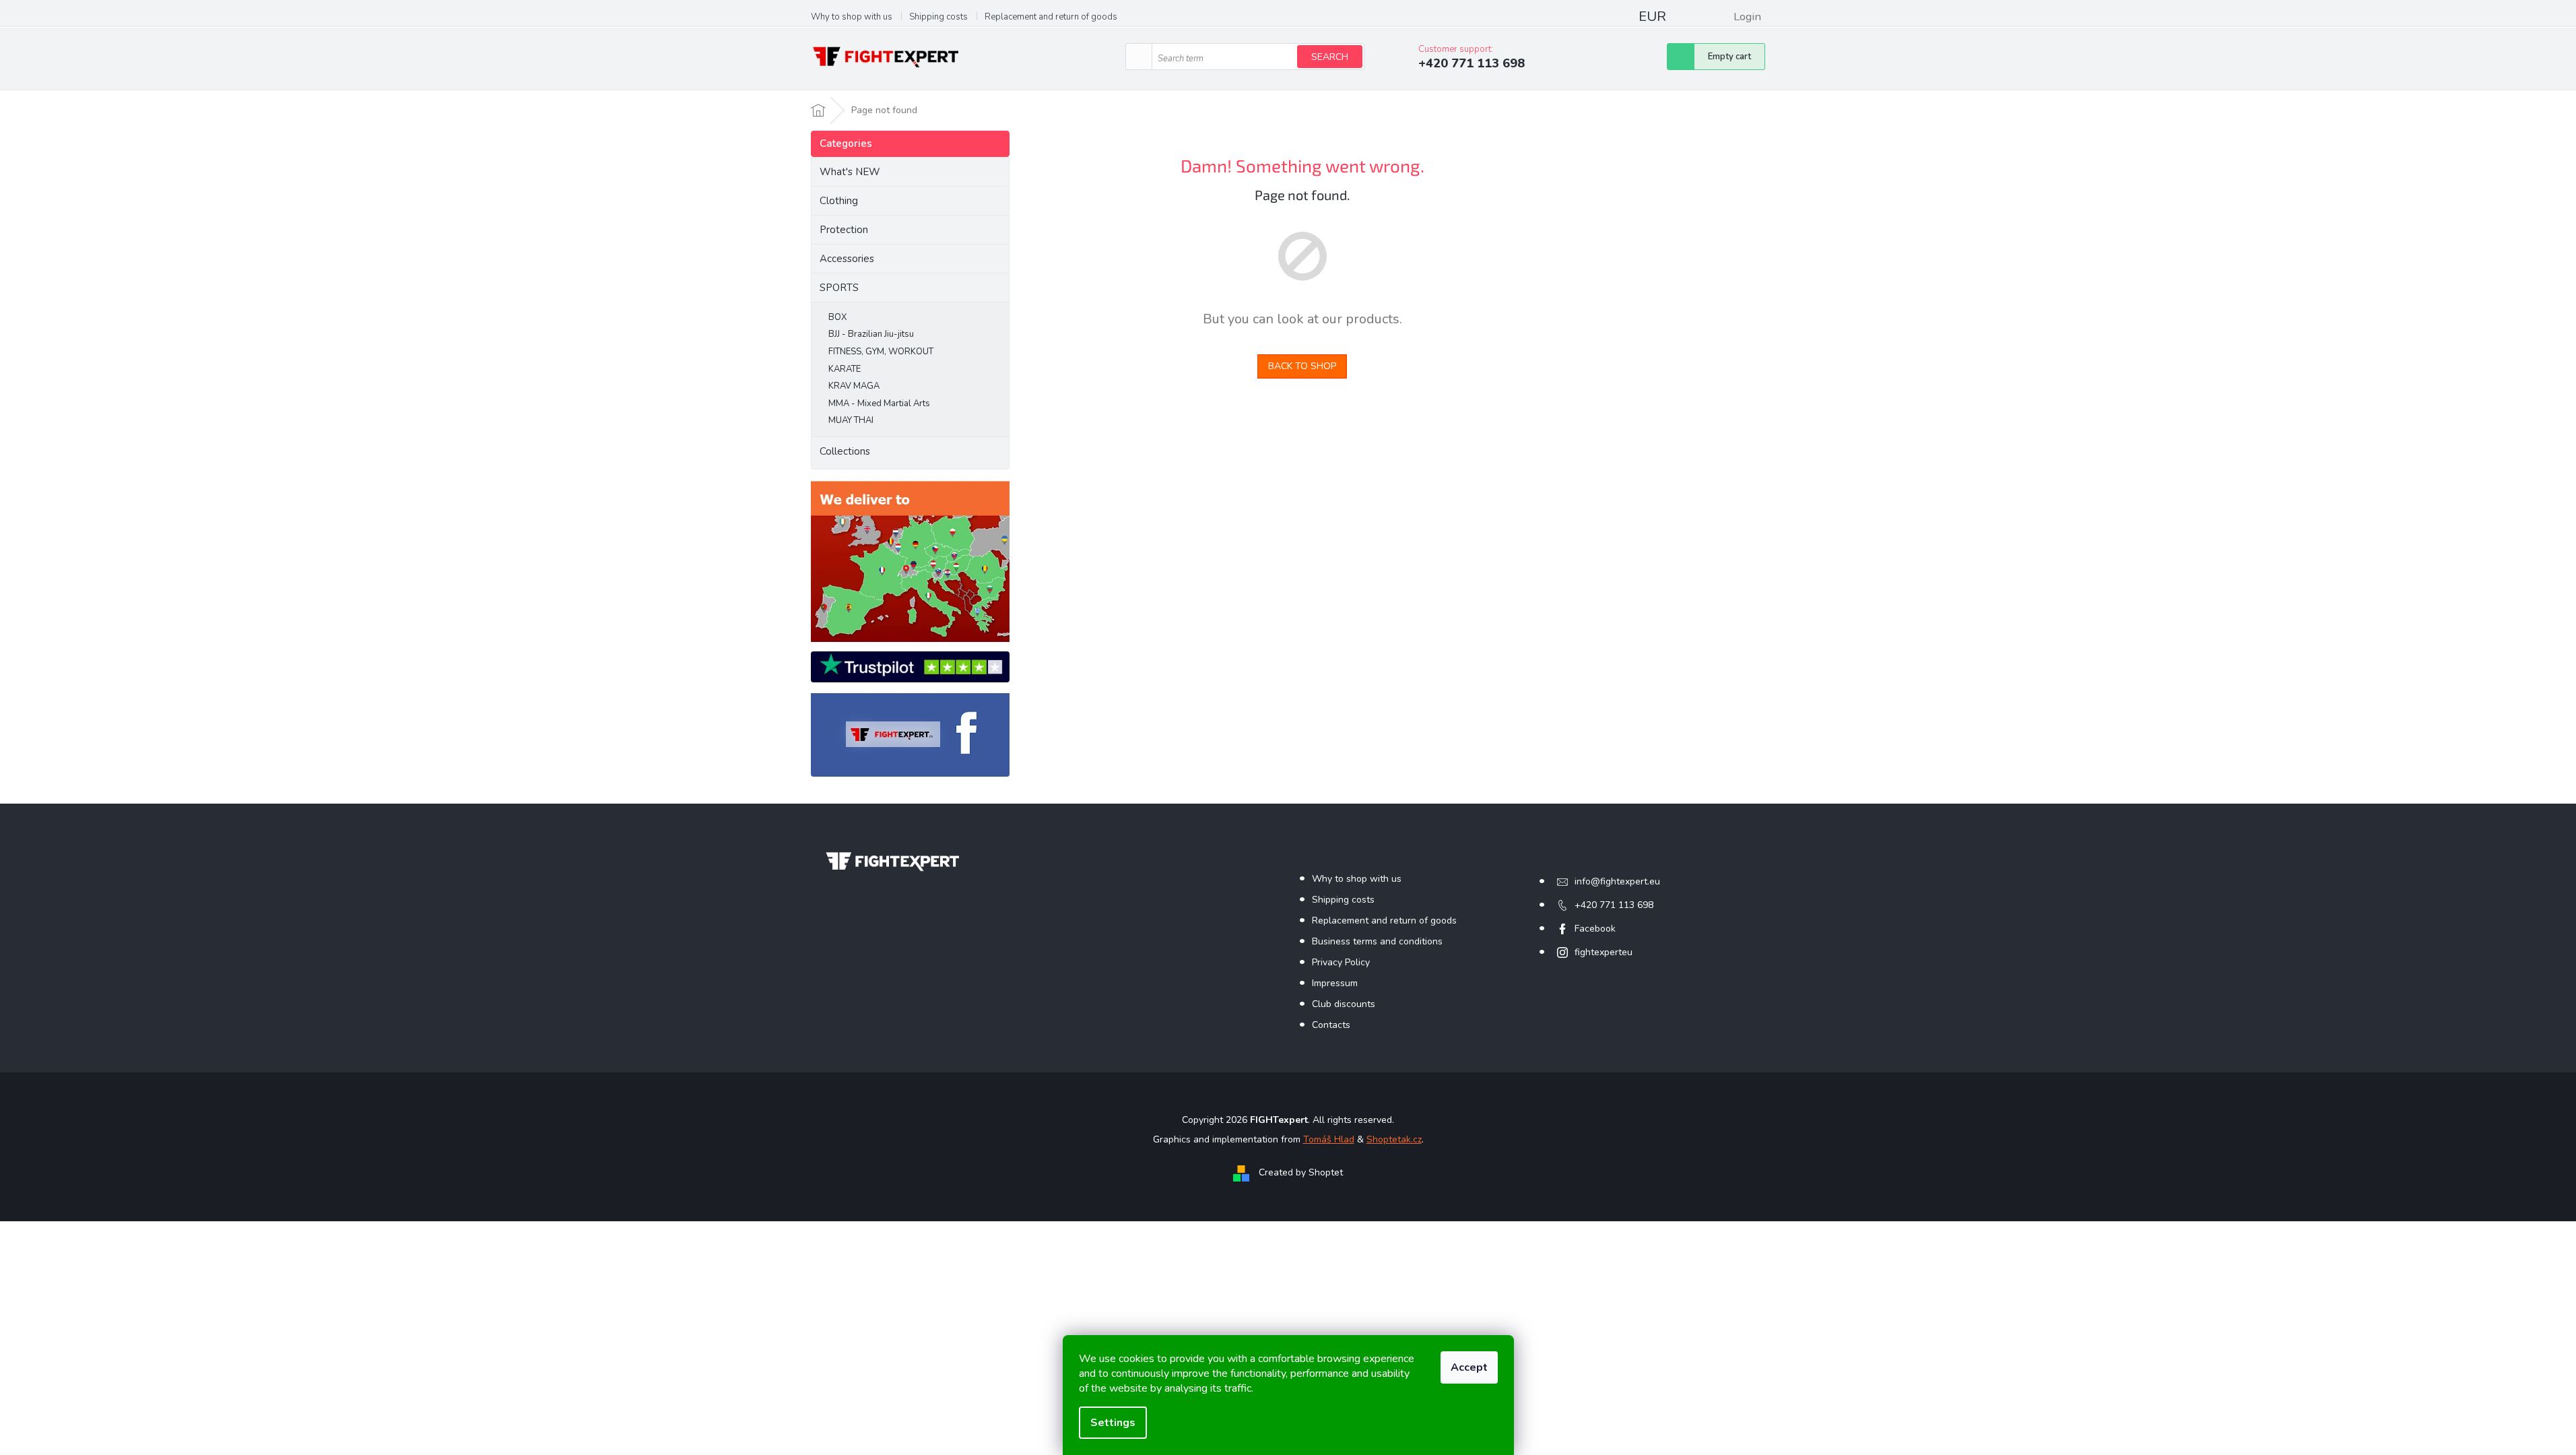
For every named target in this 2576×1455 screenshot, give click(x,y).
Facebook (1595, 929)
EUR (1652, 17)
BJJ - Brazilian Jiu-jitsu (871, 334)
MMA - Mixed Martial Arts (879, 403)
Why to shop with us (852, 17)
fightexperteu (1604, 952)
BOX (837, 317)
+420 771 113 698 (1614, 905)
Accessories (847, 259)
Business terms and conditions (1377, 941)
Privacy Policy (1341, 962)
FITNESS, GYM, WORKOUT (881, 352)
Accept (1469, 1367)
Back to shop (1302, 366)
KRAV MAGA (854, 386)
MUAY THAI (851, 420)
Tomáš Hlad (1329, 1139)
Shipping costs (938, 17)
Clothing (839, 201)
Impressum (1335, 983)
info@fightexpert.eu (1617, 881)
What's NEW (850, 172)
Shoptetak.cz (1394, 1139)
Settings (1113, 1423)
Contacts (1331, 1025)
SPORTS (839, 288)
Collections (845, 451)
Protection (844, 230)
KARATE (845, 369)
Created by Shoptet (1301, 1172)
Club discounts (1344, 1004)
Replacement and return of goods (1051, 17)
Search (1330, 57)
